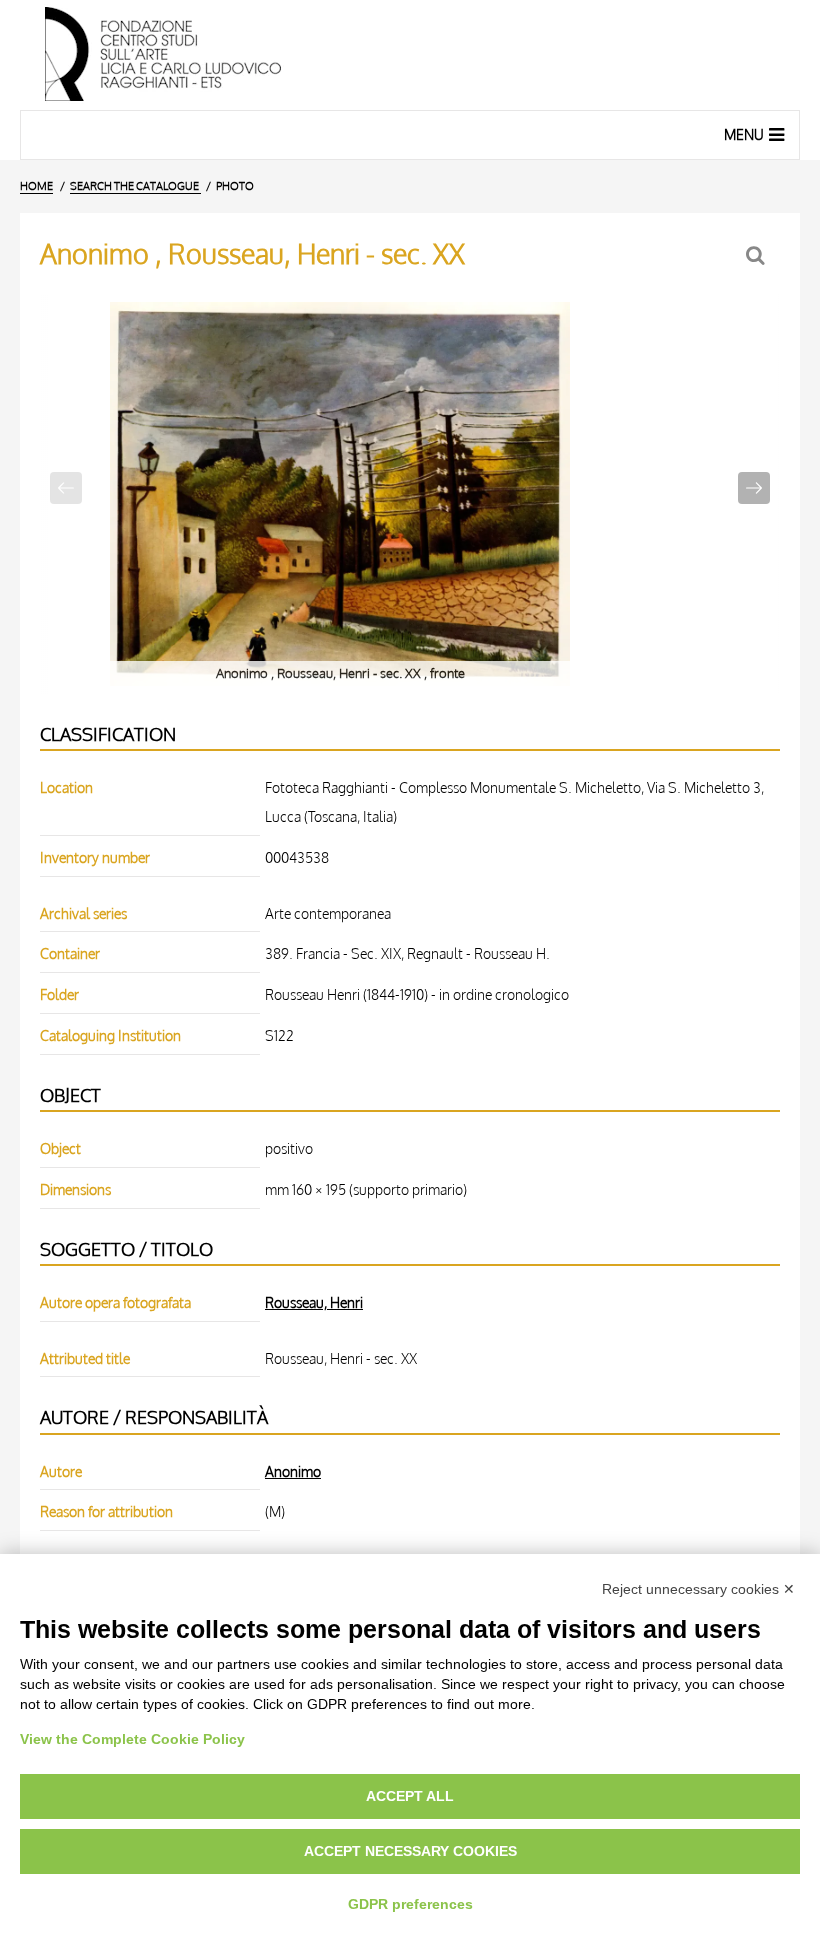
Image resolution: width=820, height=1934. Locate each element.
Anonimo (293, 1471)
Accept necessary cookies (410, 1851)
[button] (754, 488)
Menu (744, 134)
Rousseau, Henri (314, 1302)
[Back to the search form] (757, 255)
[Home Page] (410, 55)
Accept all (410, 1796)
